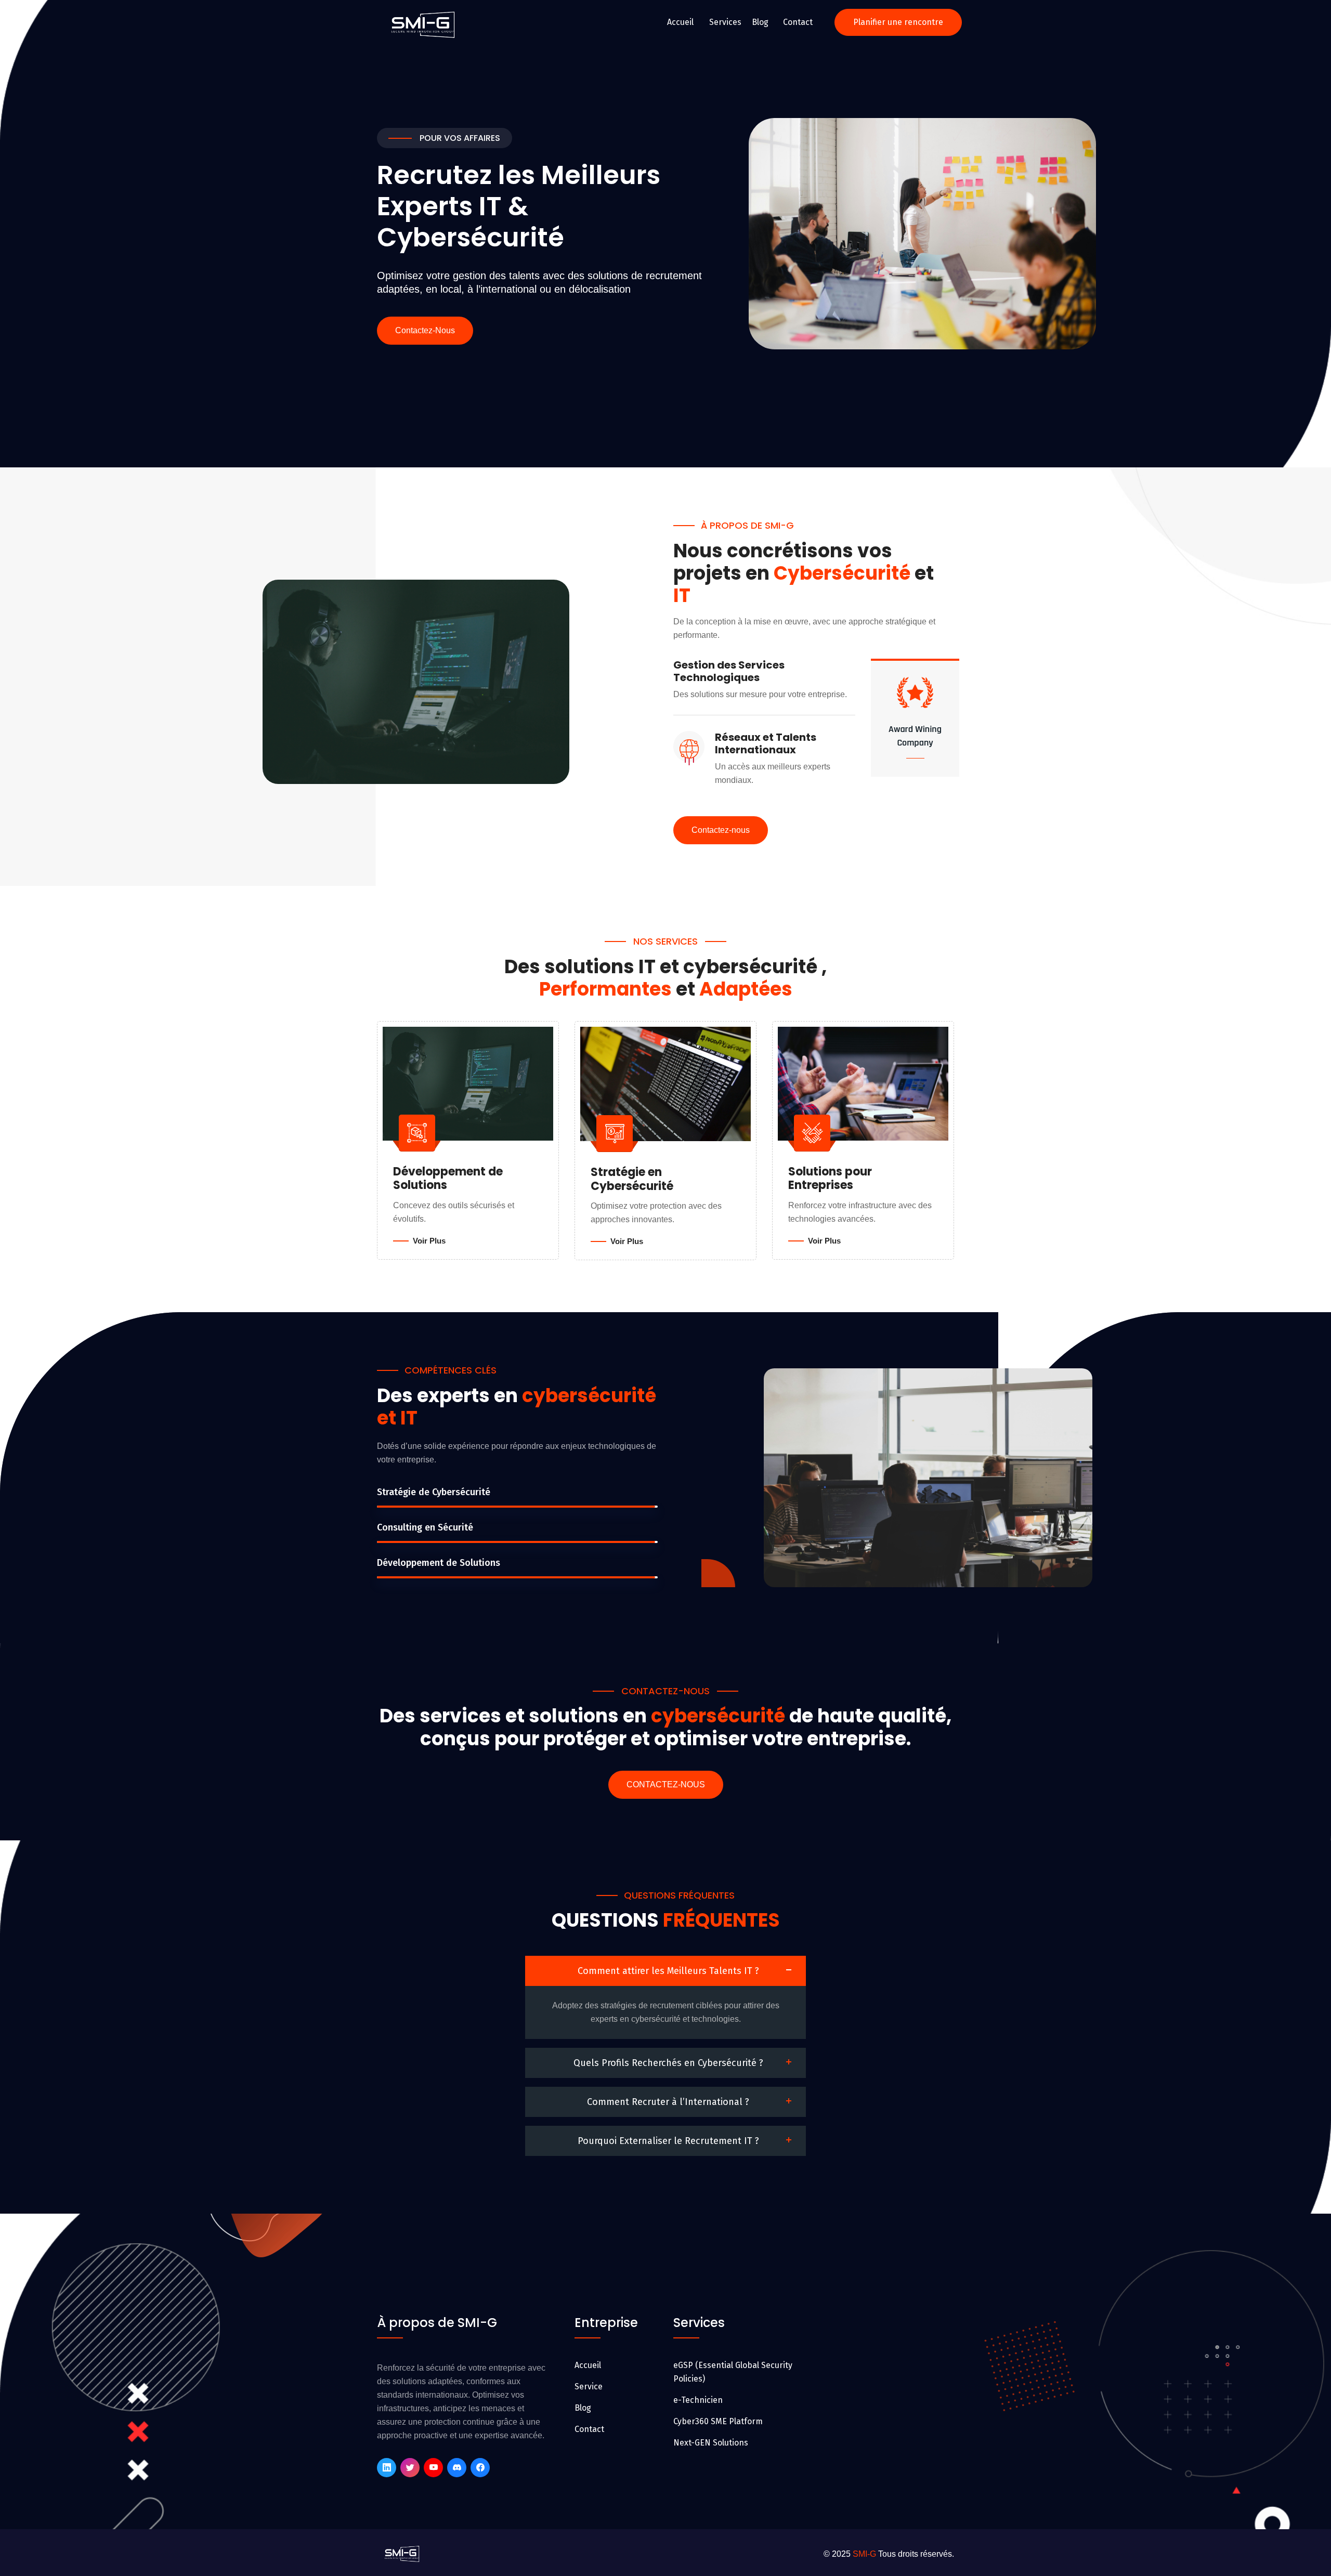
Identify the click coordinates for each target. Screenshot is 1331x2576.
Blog (760, 22)
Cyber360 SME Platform (718, 2421)
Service (589, 2387)
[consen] (424, 22)
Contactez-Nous (425, 330)
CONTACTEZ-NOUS (666, 1784)
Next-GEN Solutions (711, 2443)
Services (725, 22)
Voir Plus (429, 1241)
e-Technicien (698, 2400)
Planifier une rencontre (898, 22)
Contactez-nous (721, 830)
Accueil (680, 22)
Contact (798, 22)
